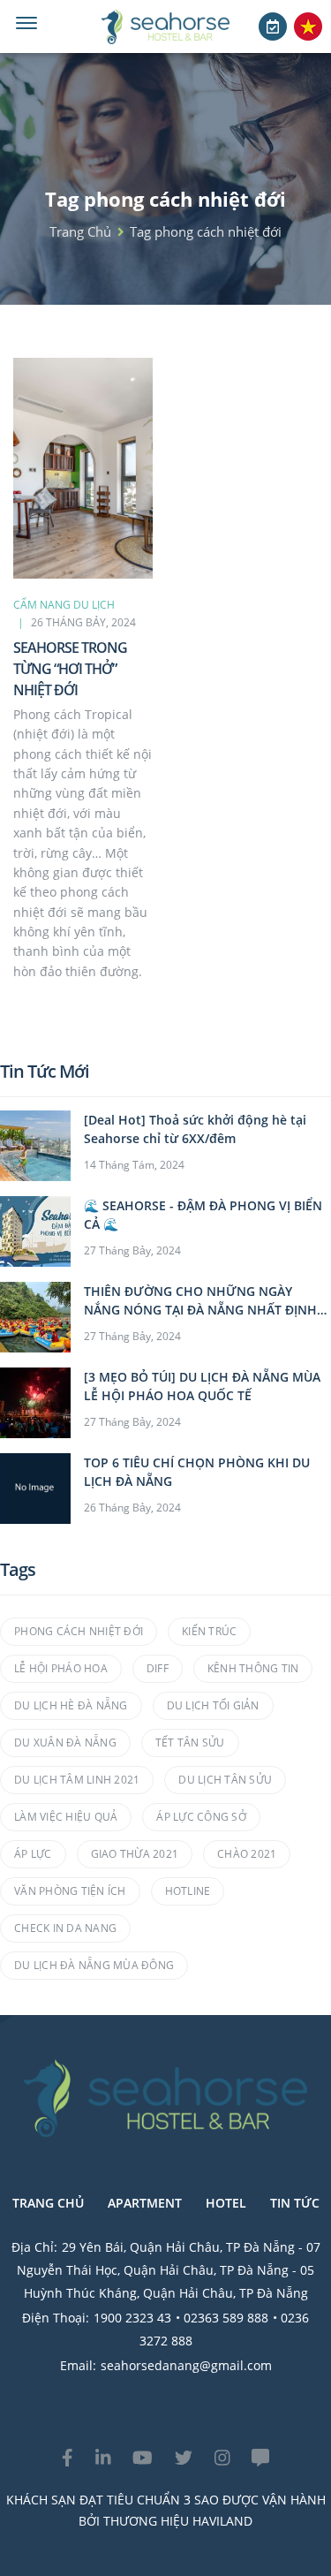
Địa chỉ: (34, 2247)
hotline (188, 1891)
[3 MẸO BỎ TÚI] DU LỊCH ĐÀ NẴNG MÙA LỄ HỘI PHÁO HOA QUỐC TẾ (202, 1386)
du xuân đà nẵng (65, 1743)
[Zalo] (260, 2458)
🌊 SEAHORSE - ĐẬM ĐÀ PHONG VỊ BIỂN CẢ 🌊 (203, 1215)
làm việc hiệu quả (66, 1817)
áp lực (33, 1854)
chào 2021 (247, 1854)
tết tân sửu (190, 1743)
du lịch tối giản (213, 1705)
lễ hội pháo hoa (61, 1668)
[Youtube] (143, 2458)
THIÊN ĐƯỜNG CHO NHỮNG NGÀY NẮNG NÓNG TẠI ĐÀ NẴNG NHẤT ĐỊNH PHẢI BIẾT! (200, 1301)
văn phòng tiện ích (70, 1891)
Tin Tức (295, 2203)
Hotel (226, 2203)
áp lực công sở (201, 1817)
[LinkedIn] (103, 2458)
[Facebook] (68, 2458)
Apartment (145, 2203)
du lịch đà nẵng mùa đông (94, 1965)
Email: (78, 2365)
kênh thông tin (253, 1668)
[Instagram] (222, 2458)
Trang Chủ (48, 2203)
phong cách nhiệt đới (79, 1631)
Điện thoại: (56, 2318)
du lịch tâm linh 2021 (77, 1780)
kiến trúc (209, 1631)
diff (158, 1668)
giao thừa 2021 (135, 1854)
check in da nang (65, 1928)
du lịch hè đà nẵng (71, 1705)
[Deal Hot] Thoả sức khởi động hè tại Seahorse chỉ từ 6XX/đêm (195, 1129)
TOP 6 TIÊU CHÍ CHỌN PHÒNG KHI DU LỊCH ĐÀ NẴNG (197, 1472)
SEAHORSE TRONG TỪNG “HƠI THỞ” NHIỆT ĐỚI (70, 669)
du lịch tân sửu (225, 1780)
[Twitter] (184, 2458)
